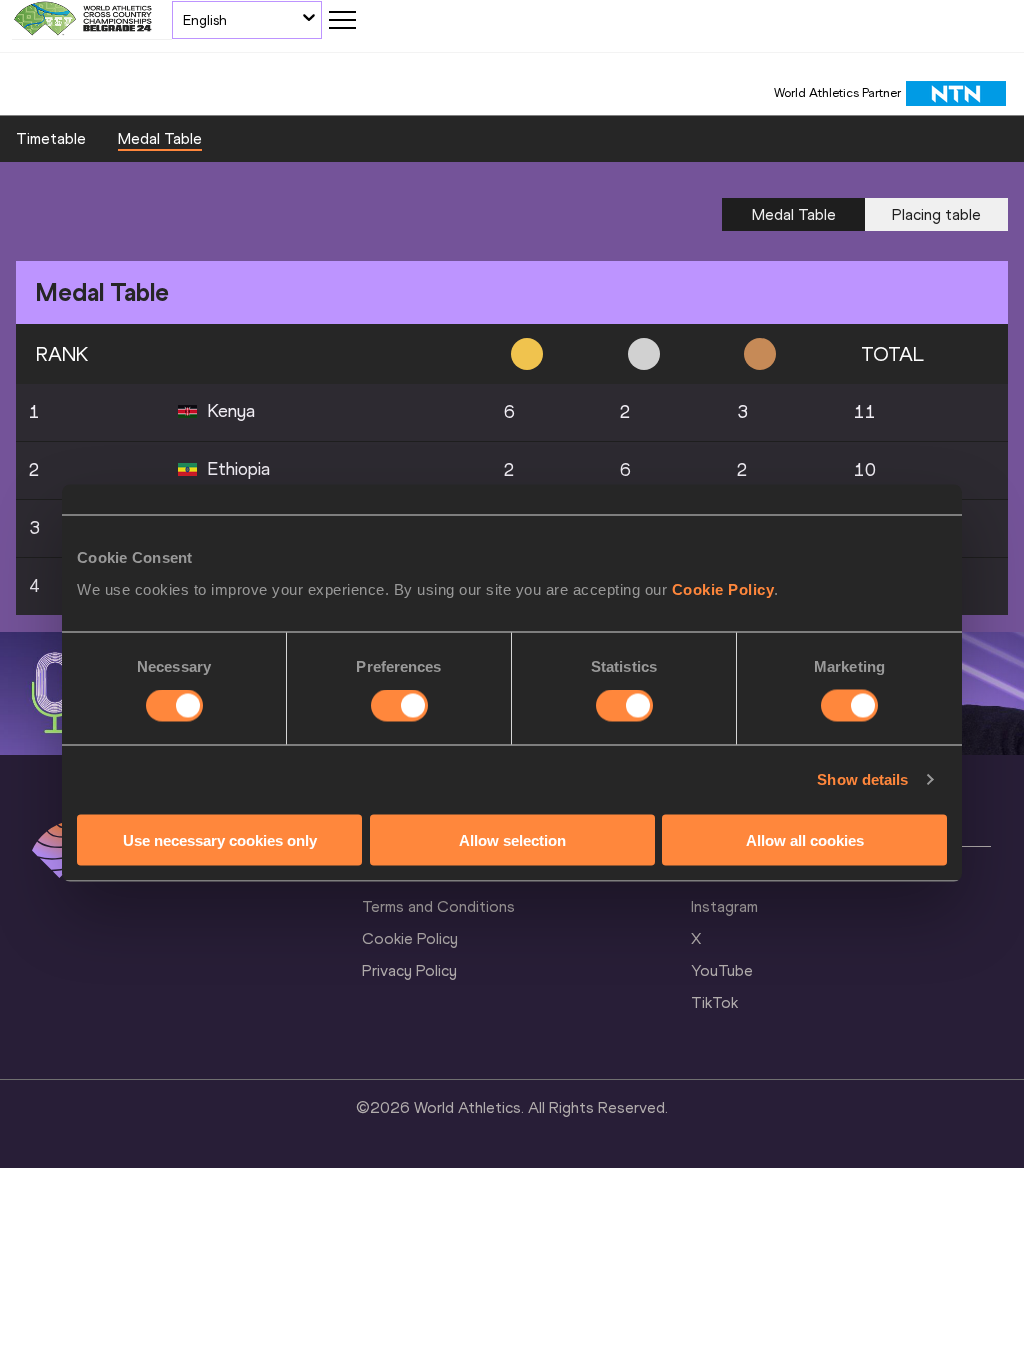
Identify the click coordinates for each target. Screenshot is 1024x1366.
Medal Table (160, 138)
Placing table (936, 214)
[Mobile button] (342, 20)
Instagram (724, 906)
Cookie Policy (723, 588)
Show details (862, 779)
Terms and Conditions (438, 906)
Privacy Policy (409, 970)
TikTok (714, 1002)
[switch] (399, 706)
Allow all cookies (805, 839)
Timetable (51, 138)
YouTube (722, 970)
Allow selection (512, 839)
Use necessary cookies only (220, 839)
